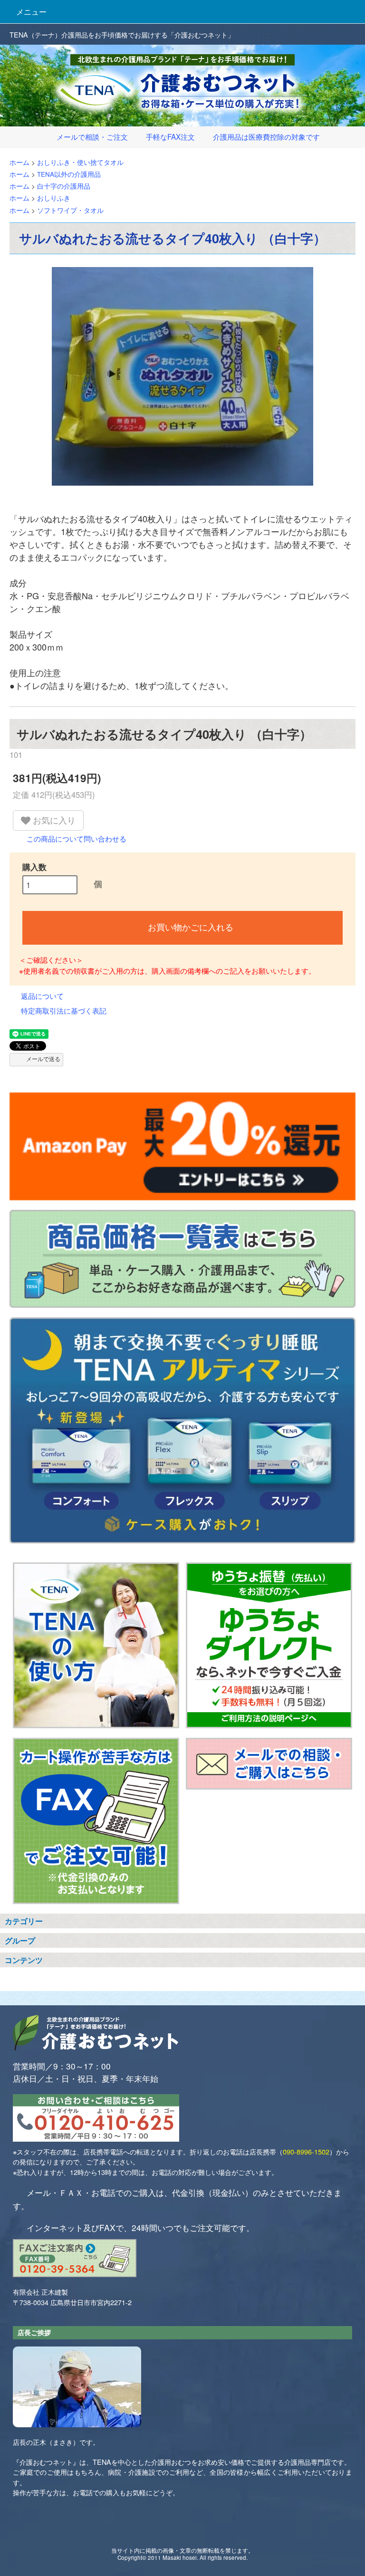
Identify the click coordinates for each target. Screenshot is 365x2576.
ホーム (19, 162)
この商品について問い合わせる (77, 838)
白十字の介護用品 (64, 186)
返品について (42, 996)
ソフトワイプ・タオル (70, 210)
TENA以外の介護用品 (69, 174)
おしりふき (54, 198)
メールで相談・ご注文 (92, 136)
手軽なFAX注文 (170, 136)
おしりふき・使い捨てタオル (80, 162)
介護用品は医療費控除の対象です (266, 136)
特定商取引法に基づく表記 (64, 1010)
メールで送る (43, 1058)
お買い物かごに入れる (191, 927)
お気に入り (53, 820)
